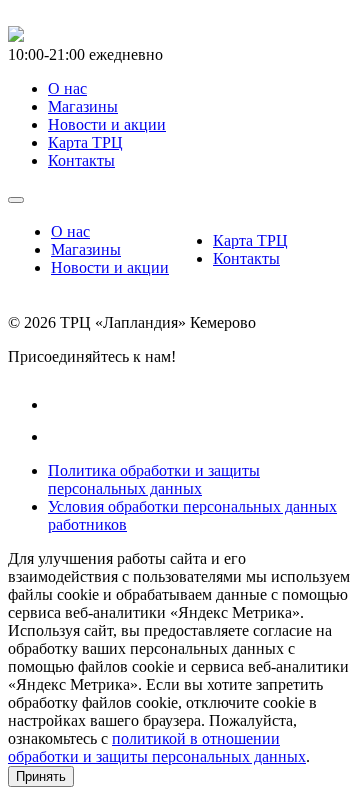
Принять (41, 776)
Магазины (86, 249)
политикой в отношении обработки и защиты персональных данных (157, 747)
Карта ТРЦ (250, 240)
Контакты (246, 258)
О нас (70, 231)
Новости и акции (110, 267)
